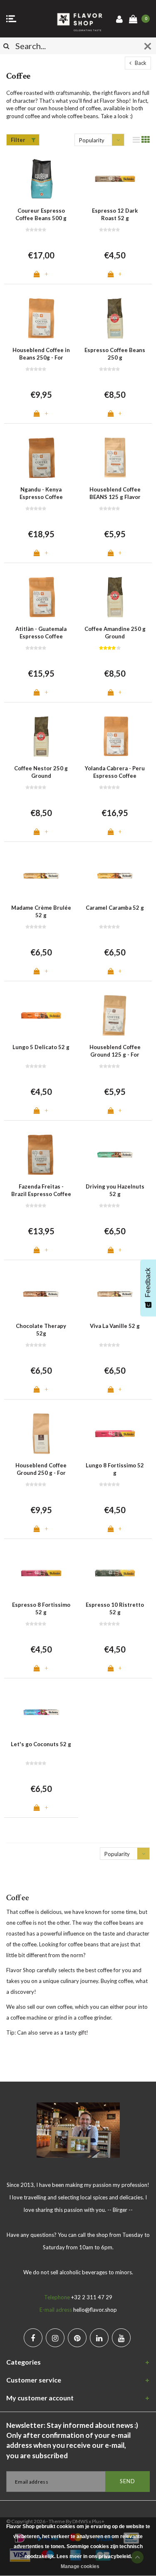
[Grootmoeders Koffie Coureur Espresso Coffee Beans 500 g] (41, 179)
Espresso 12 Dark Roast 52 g (115, 215)
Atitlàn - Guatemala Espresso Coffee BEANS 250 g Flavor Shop (41, 633)
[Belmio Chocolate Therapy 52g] (41, 1294)
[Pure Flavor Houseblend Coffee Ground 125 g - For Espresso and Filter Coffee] (115, 1015)
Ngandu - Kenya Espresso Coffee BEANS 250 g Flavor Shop (41, 494)
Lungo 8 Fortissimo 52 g (115, 1469)
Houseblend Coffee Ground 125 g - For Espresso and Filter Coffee (115, 1051)
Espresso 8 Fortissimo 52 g (41, 1609)
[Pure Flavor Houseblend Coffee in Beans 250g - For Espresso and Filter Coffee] (41, 318)
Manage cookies (80, 2566)
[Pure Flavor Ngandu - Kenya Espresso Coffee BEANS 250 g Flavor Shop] (41, 458)
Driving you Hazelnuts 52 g (115, 1190)
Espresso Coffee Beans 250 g (115, 354)
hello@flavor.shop (95, 2310)
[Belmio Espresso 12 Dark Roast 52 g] (115, 179)
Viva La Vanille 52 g (115, 1326)
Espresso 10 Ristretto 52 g (115, 1609)
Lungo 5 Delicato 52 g (41, 1047)
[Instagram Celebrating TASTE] (55, 2338)
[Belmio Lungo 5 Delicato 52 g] (41, 1015)
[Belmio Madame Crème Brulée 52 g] (41, 876)
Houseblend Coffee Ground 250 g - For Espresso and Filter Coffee (41, 1469)
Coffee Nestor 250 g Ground (41, 772)
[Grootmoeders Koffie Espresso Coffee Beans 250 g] (115, 318)
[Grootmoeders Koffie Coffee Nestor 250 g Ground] (41, 736)
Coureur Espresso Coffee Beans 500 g (41, 215)
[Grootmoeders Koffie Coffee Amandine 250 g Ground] (115, 597)
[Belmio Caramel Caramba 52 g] (115, 876)
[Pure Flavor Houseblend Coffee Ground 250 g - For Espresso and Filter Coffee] (41, 1433)
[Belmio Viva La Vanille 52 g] (115, 1294)
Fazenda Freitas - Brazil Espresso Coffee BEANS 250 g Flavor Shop (41, 1191)
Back (140, 63)
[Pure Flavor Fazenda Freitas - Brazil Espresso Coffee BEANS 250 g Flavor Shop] (41, 1155)
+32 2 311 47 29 (92, 2297)
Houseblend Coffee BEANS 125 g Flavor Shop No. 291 (115, 494)
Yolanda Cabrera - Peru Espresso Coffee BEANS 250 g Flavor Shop (115, 772)
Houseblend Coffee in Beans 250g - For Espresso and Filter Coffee (41, 354)
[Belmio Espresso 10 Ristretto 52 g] (115, 1573)
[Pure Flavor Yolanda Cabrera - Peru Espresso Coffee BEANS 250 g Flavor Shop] (115, 736)
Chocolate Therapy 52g (41, 1330)
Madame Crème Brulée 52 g (41, 912)
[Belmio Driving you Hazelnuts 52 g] (115, 1155)
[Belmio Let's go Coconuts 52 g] (41, 1712)
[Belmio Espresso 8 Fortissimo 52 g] (41, 1573)
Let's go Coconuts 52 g (41, 1744)
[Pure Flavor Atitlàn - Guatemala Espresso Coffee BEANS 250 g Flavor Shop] (41, 597)
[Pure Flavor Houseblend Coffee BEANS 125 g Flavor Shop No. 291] (115, 458)
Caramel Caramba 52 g (115, 908)
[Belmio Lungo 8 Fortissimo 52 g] (115, 1433)
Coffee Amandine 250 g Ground (115, 633)
